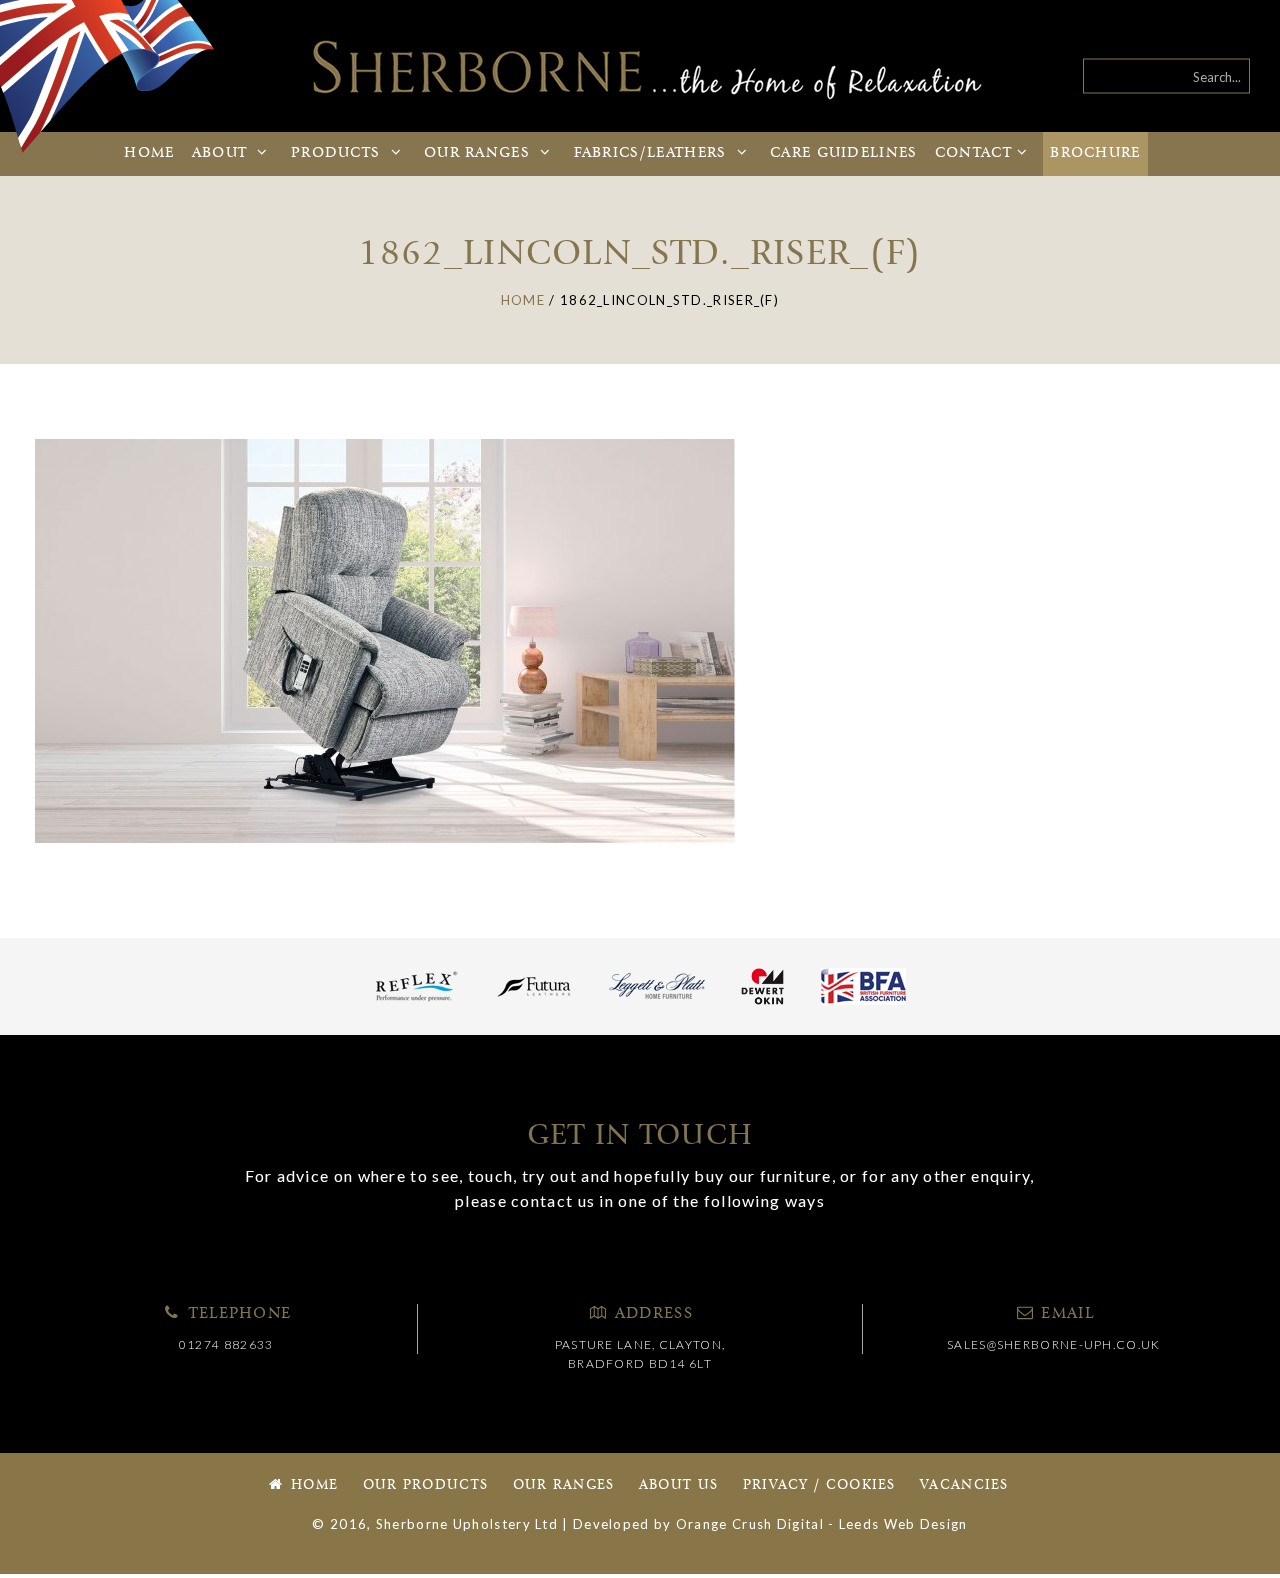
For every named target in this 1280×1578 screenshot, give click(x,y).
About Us (678, 1485)
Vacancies (964, 1485)
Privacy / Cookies (819, 1485)
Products (338, 153)
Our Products (426, 1485)
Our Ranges (564, 1485)
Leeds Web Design (903, 1524)
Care (844, 153)
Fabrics (650, 153)
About (222, 153)
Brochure (1095, 153)
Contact (973, 153)
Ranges (479, 153)
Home (149, 153)
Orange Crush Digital (750, 1524)
